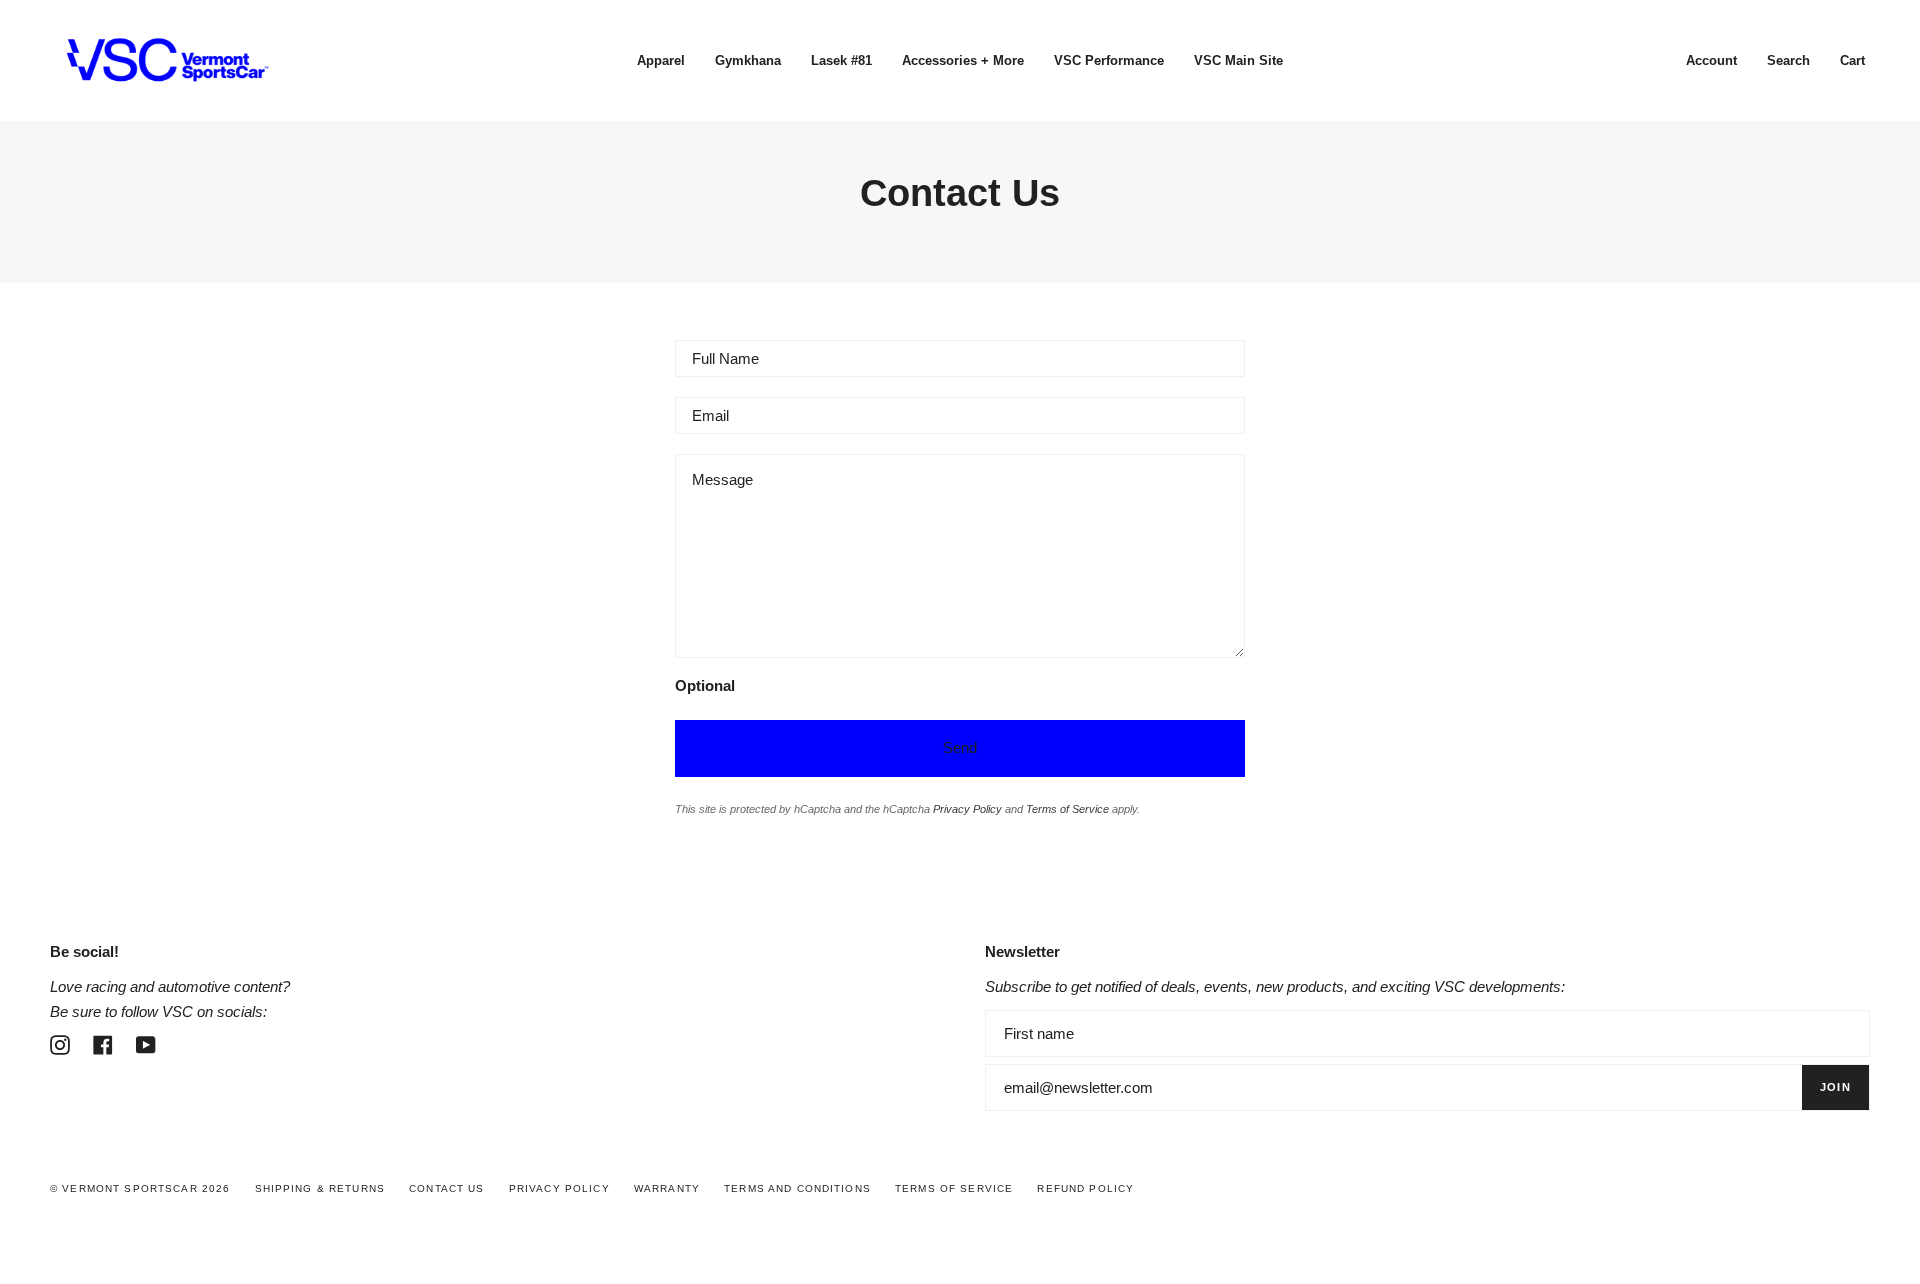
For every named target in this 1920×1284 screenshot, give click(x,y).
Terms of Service (1067, 809)
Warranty (667, 1188)
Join (1835, 1087)
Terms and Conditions (797, 1188)
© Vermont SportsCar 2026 (140, 1188)
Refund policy (1085, 1188)
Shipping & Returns (320, 1188)
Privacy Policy (967, 809)
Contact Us (446, 1188)
